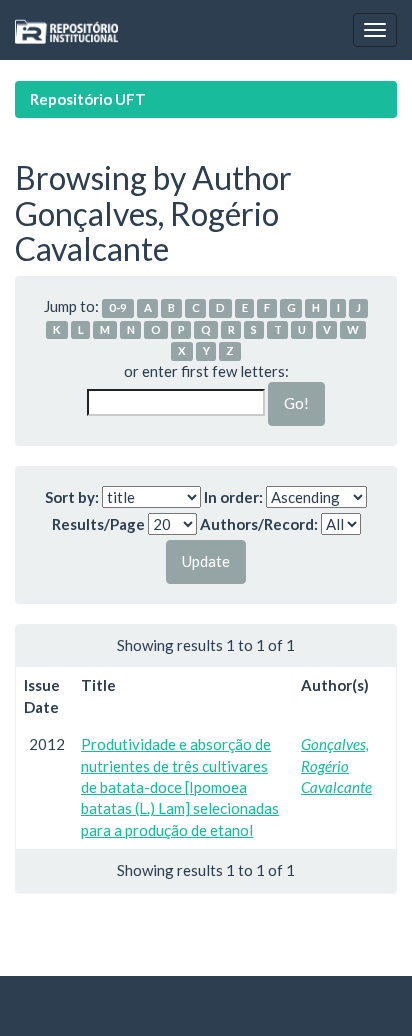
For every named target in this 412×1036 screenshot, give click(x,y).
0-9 (118, 307)
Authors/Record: (259, 524)
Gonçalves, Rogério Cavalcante (336, 765)
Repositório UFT (88, 99)
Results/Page (98, 524)
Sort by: (72, 497)
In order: (233, 497)
